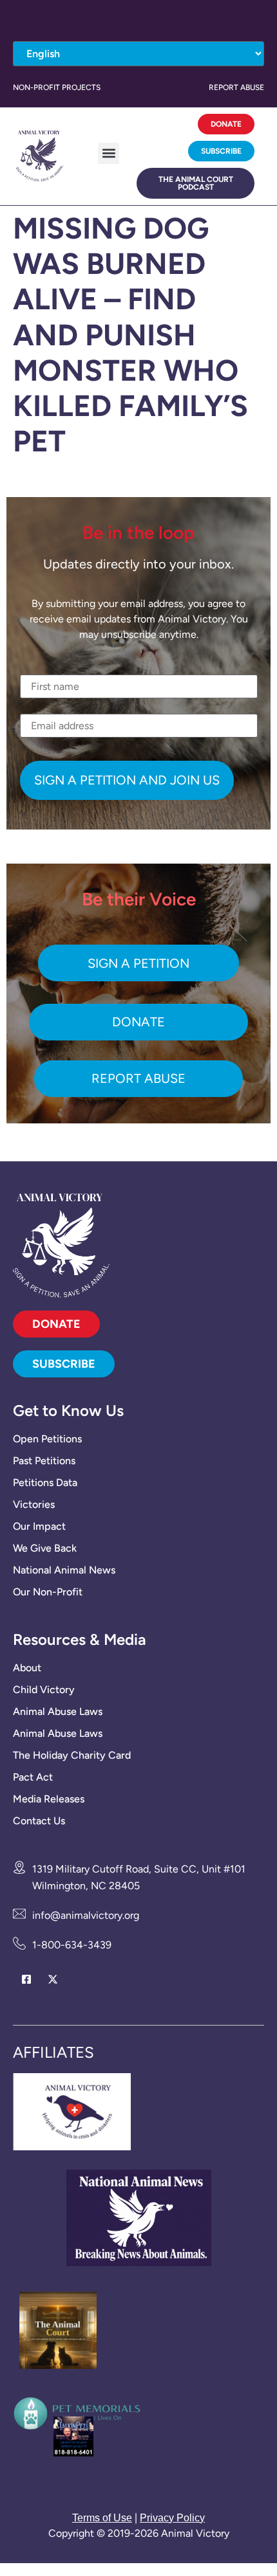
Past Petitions (44, 1461)
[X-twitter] (53, 1980)
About (27, 1668)
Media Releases (49, 1799)
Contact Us (39, 1821)
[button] (109, 153)
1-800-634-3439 (72, 1945)
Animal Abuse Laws (58, 1711)
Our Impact (39, 1526)
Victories (34, 1504)
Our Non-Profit (48, 1592)
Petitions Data (45, 1483)
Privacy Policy (172, 2518)
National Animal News (64, 1570)
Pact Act (33, 1777)
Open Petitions (47, 1439)
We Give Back (45, 1548)
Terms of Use (102, 2518)
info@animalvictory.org (86, 1915)
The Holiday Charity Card (72, 1755)
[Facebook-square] (26, 1980)
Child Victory (44, 1690)
